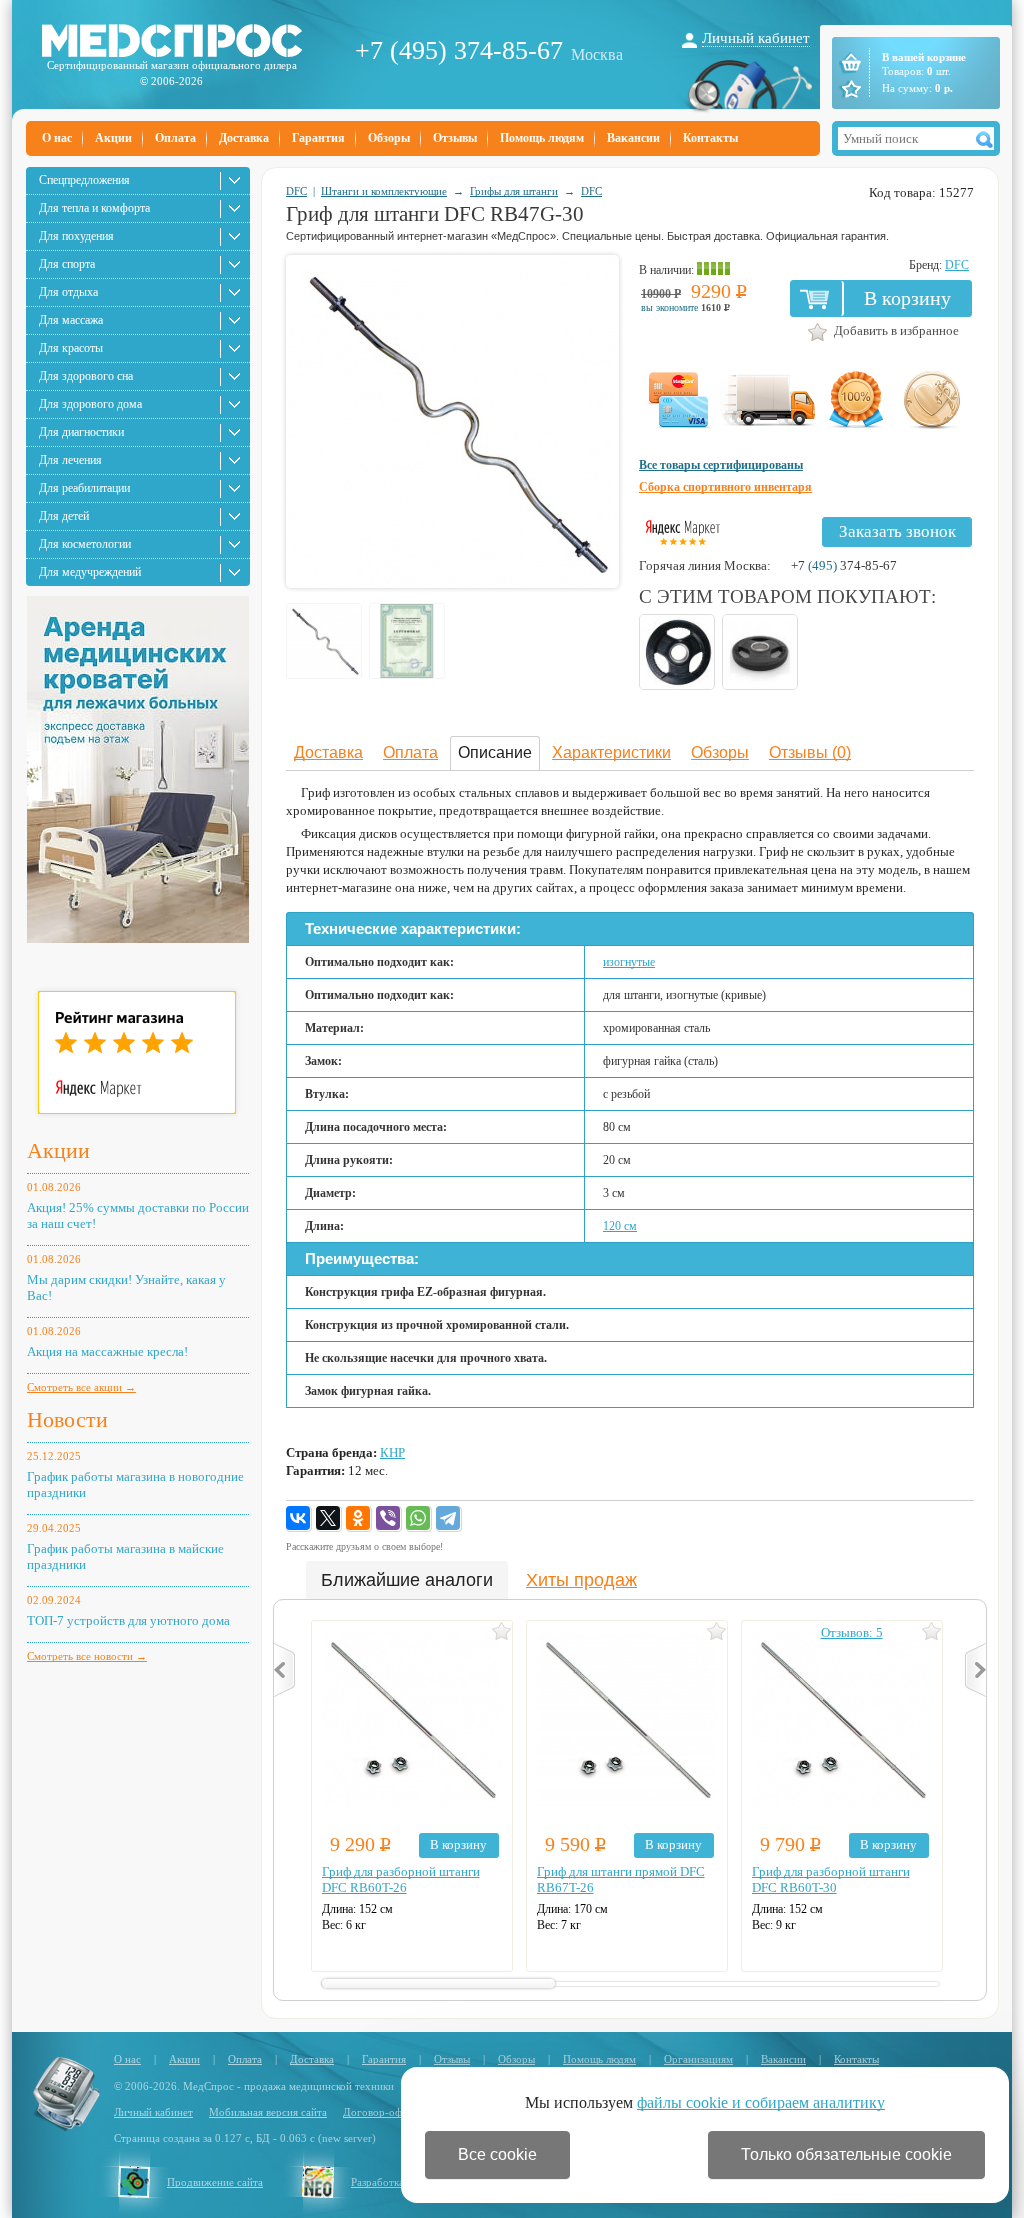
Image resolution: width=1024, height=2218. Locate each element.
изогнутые (629, 962)
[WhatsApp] (419, 1519)
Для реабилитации (84, 488)
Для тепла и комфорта (94, 208)
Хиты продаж (581, 1580)
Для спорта (67, 264)
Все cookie (497, 2154)
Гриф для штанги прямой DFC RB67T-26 (621, 1879)
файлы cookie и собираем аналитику (761, 2102)
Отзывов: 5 (852, 1632)
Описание (495, 752)
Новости (67, 1419)
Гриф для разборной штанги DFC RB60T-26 (401, 1879)
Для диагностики (81, 432)
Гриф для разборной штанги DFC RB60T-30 (831, 1879)
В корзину (907, 298)
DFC (296, 191)
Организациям (698, 2059)
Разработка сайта (392, 2182)
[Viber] (389, 1519)
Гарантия (318, 138)
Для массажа (71, 320)
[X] (329, 1519)
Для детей (64, 516)
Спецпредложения (84, 180)
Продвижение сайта (215, 2182)
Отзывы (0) (810, 752)
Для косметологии (85, 544)
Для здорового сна (86, 376)
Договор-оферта (383, 2112)
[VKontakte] (299, 1519)
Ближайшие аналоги (407, 1580)
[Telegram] (449, 1519)
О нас (57, 138)
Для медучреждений (90, 572)
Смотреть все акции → (81, 1387)
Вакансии (633, 138)
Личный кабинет (756, 38)
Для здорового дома (90, 404)
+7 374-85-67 (844, 565)
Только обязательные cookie (846, 2154)
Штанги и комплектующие (384, 191)
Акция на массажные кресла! (107, 1351)
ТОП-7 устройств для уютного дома (128, 1620)
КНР (392, 1452)
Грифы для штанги (514, 191)
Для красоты (71, 348)
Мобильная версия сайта (268, 2112)
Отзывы (455, 138)
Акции (113, 138)
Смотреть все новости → (87, 1656)
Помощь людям (542, 138)
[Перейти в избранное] (849, 89)
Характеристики (611, 752)
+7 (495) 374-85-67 (459, 50)
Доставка (244, 138)
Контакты (710, 138)
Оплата (175, 138)
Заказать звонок (897, 531)
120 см (620, 1226)
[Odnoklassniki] (359, 1519)
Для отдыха (68, 292)
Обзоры (389, 138)
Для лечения (70, 460)
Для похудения (76, 236)
